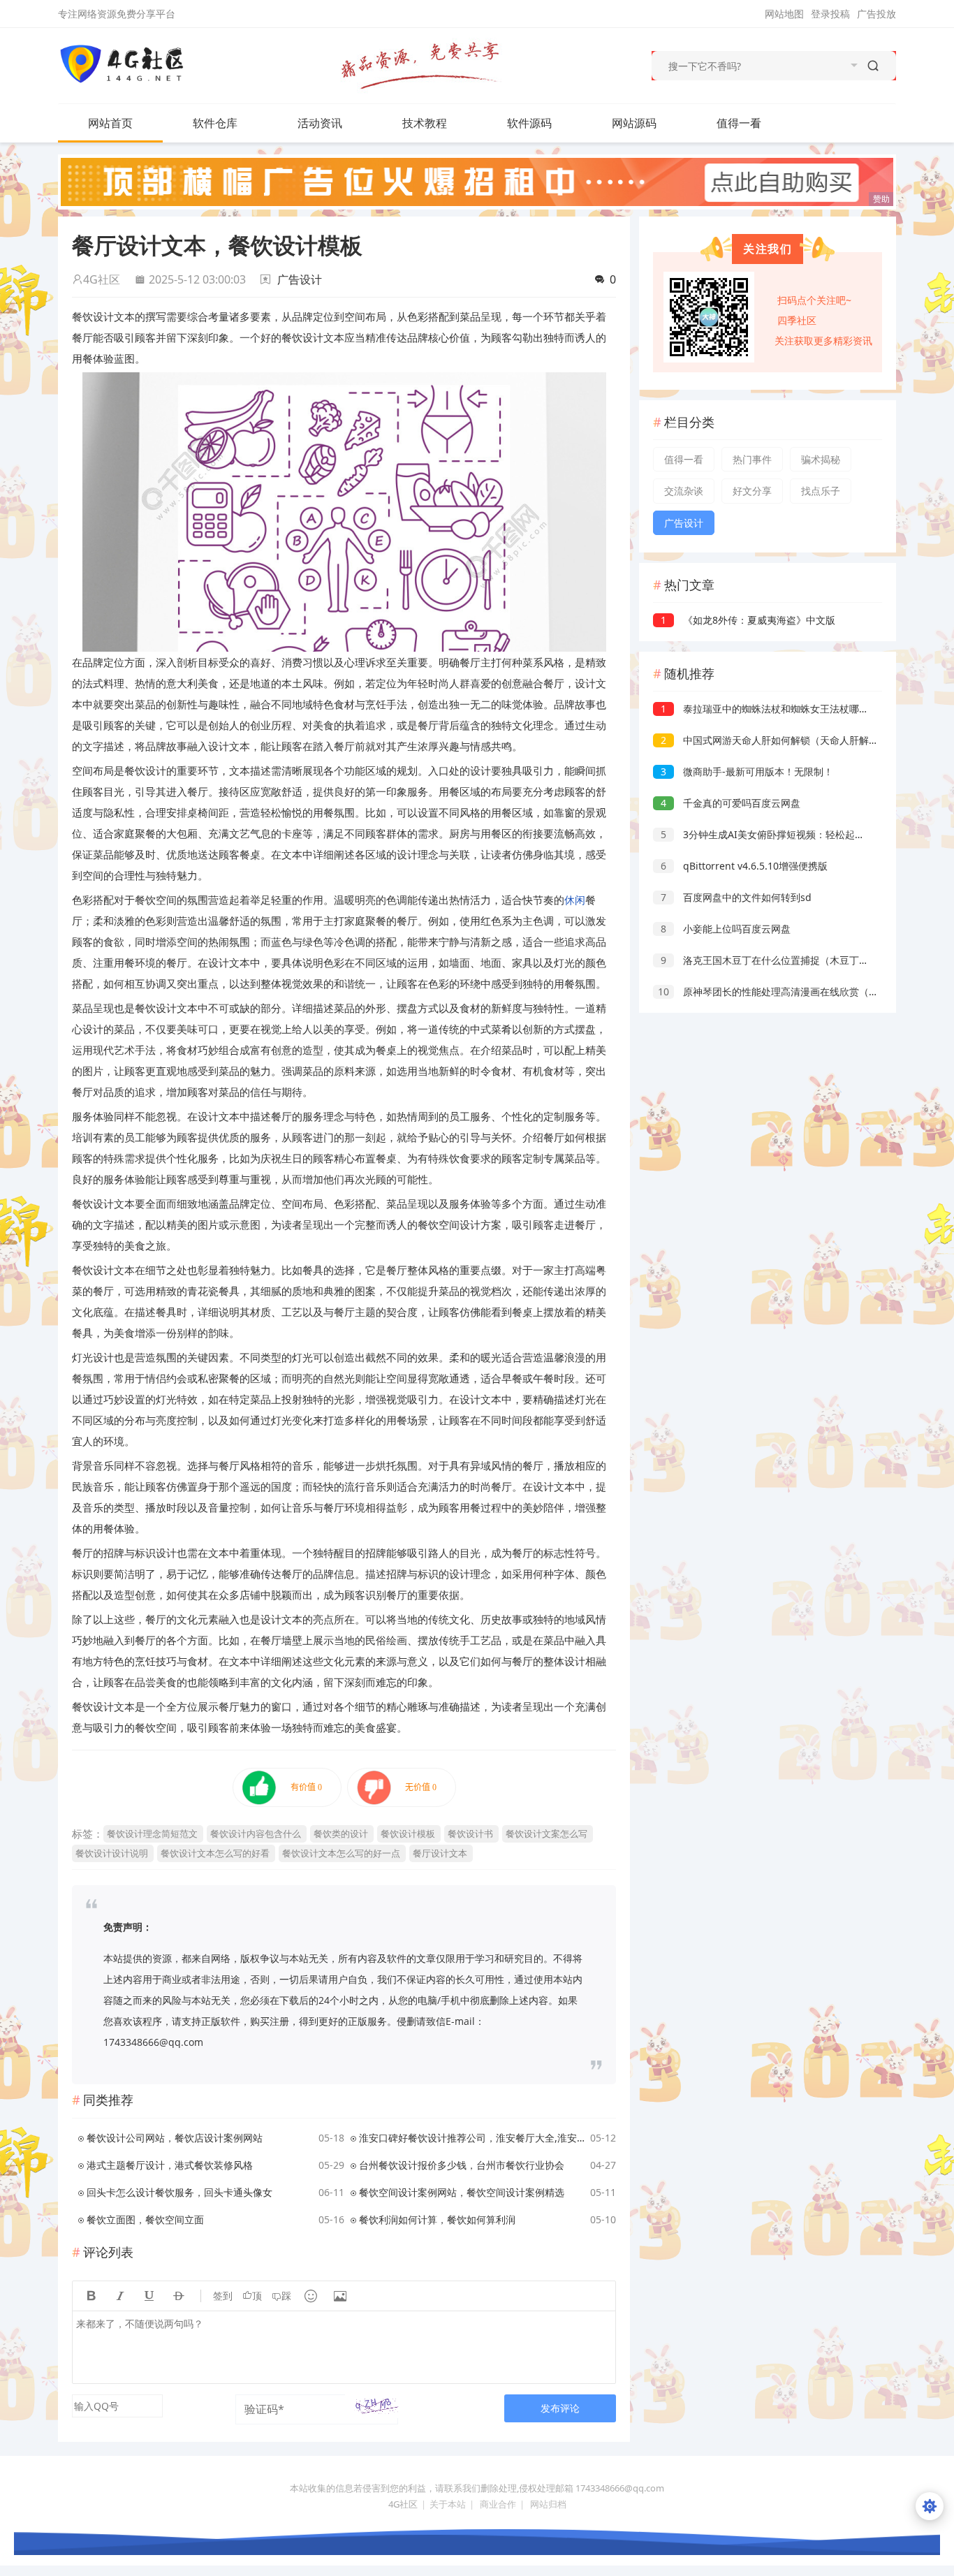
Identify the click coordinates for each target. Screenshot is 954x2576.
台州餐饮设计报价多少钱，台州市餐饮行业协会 (462, 2165)
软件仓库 (215, 123)
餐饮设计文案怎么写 (546, 1834)
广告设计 (300, 279)
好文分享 (752, 491)
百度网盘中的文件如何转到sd (736, 897)
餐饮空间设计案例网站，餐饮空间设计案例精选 (462, 2192)
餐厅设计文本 (440, 1853)
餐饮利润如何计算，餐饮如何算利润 (437, 2219)
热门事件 (752, 459)
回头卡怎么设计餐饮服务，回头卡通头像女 (179, 2192)
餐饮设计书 (470, 1834)
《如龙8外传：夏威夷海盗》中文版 (748, 620)
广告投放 (876, 14)
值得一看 (739, 123)
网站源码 (634, 123)
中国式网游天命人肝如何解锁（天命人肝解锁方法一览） (794, 740)
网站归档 (548, 2504)
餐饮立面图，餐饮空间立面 (145, 2219)
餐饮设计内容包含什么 (256, 1834)
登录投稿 (830, 14)
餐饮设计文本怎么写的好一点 (341, 1853)
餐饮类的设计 (341, 1834)
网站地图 (784, 14)
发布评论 (560, 2408)
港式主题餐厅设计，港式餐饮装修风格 (170, 2165)
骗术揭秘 (821, 459)
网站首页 (110, 123)
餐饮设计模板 (408, 1834)
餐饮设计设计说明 (112, 1853)
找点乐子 (821, 491)
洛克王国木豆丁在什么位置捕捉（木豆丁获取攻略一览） (794, 960)
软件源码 (529, 123)
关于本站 (448, 2504)
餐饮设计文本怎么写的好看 (215, 1853)
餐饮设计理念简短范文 (152, 1834)
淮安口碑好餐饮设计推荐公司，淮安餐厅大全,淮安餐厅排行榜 (472, 2138)
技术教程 (425, 123)
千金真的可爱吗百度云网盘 (731, 803)
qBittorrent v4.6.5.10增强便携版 (744, 866)
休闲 (575, 900)
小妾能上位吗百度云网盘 (726, 929)
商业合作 (498, 2504)
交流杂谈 (684, 491)
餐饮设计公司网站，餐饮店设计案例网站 (175, 2138)
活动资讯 (320, 123)
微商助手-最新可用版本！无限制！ (747, 771)
